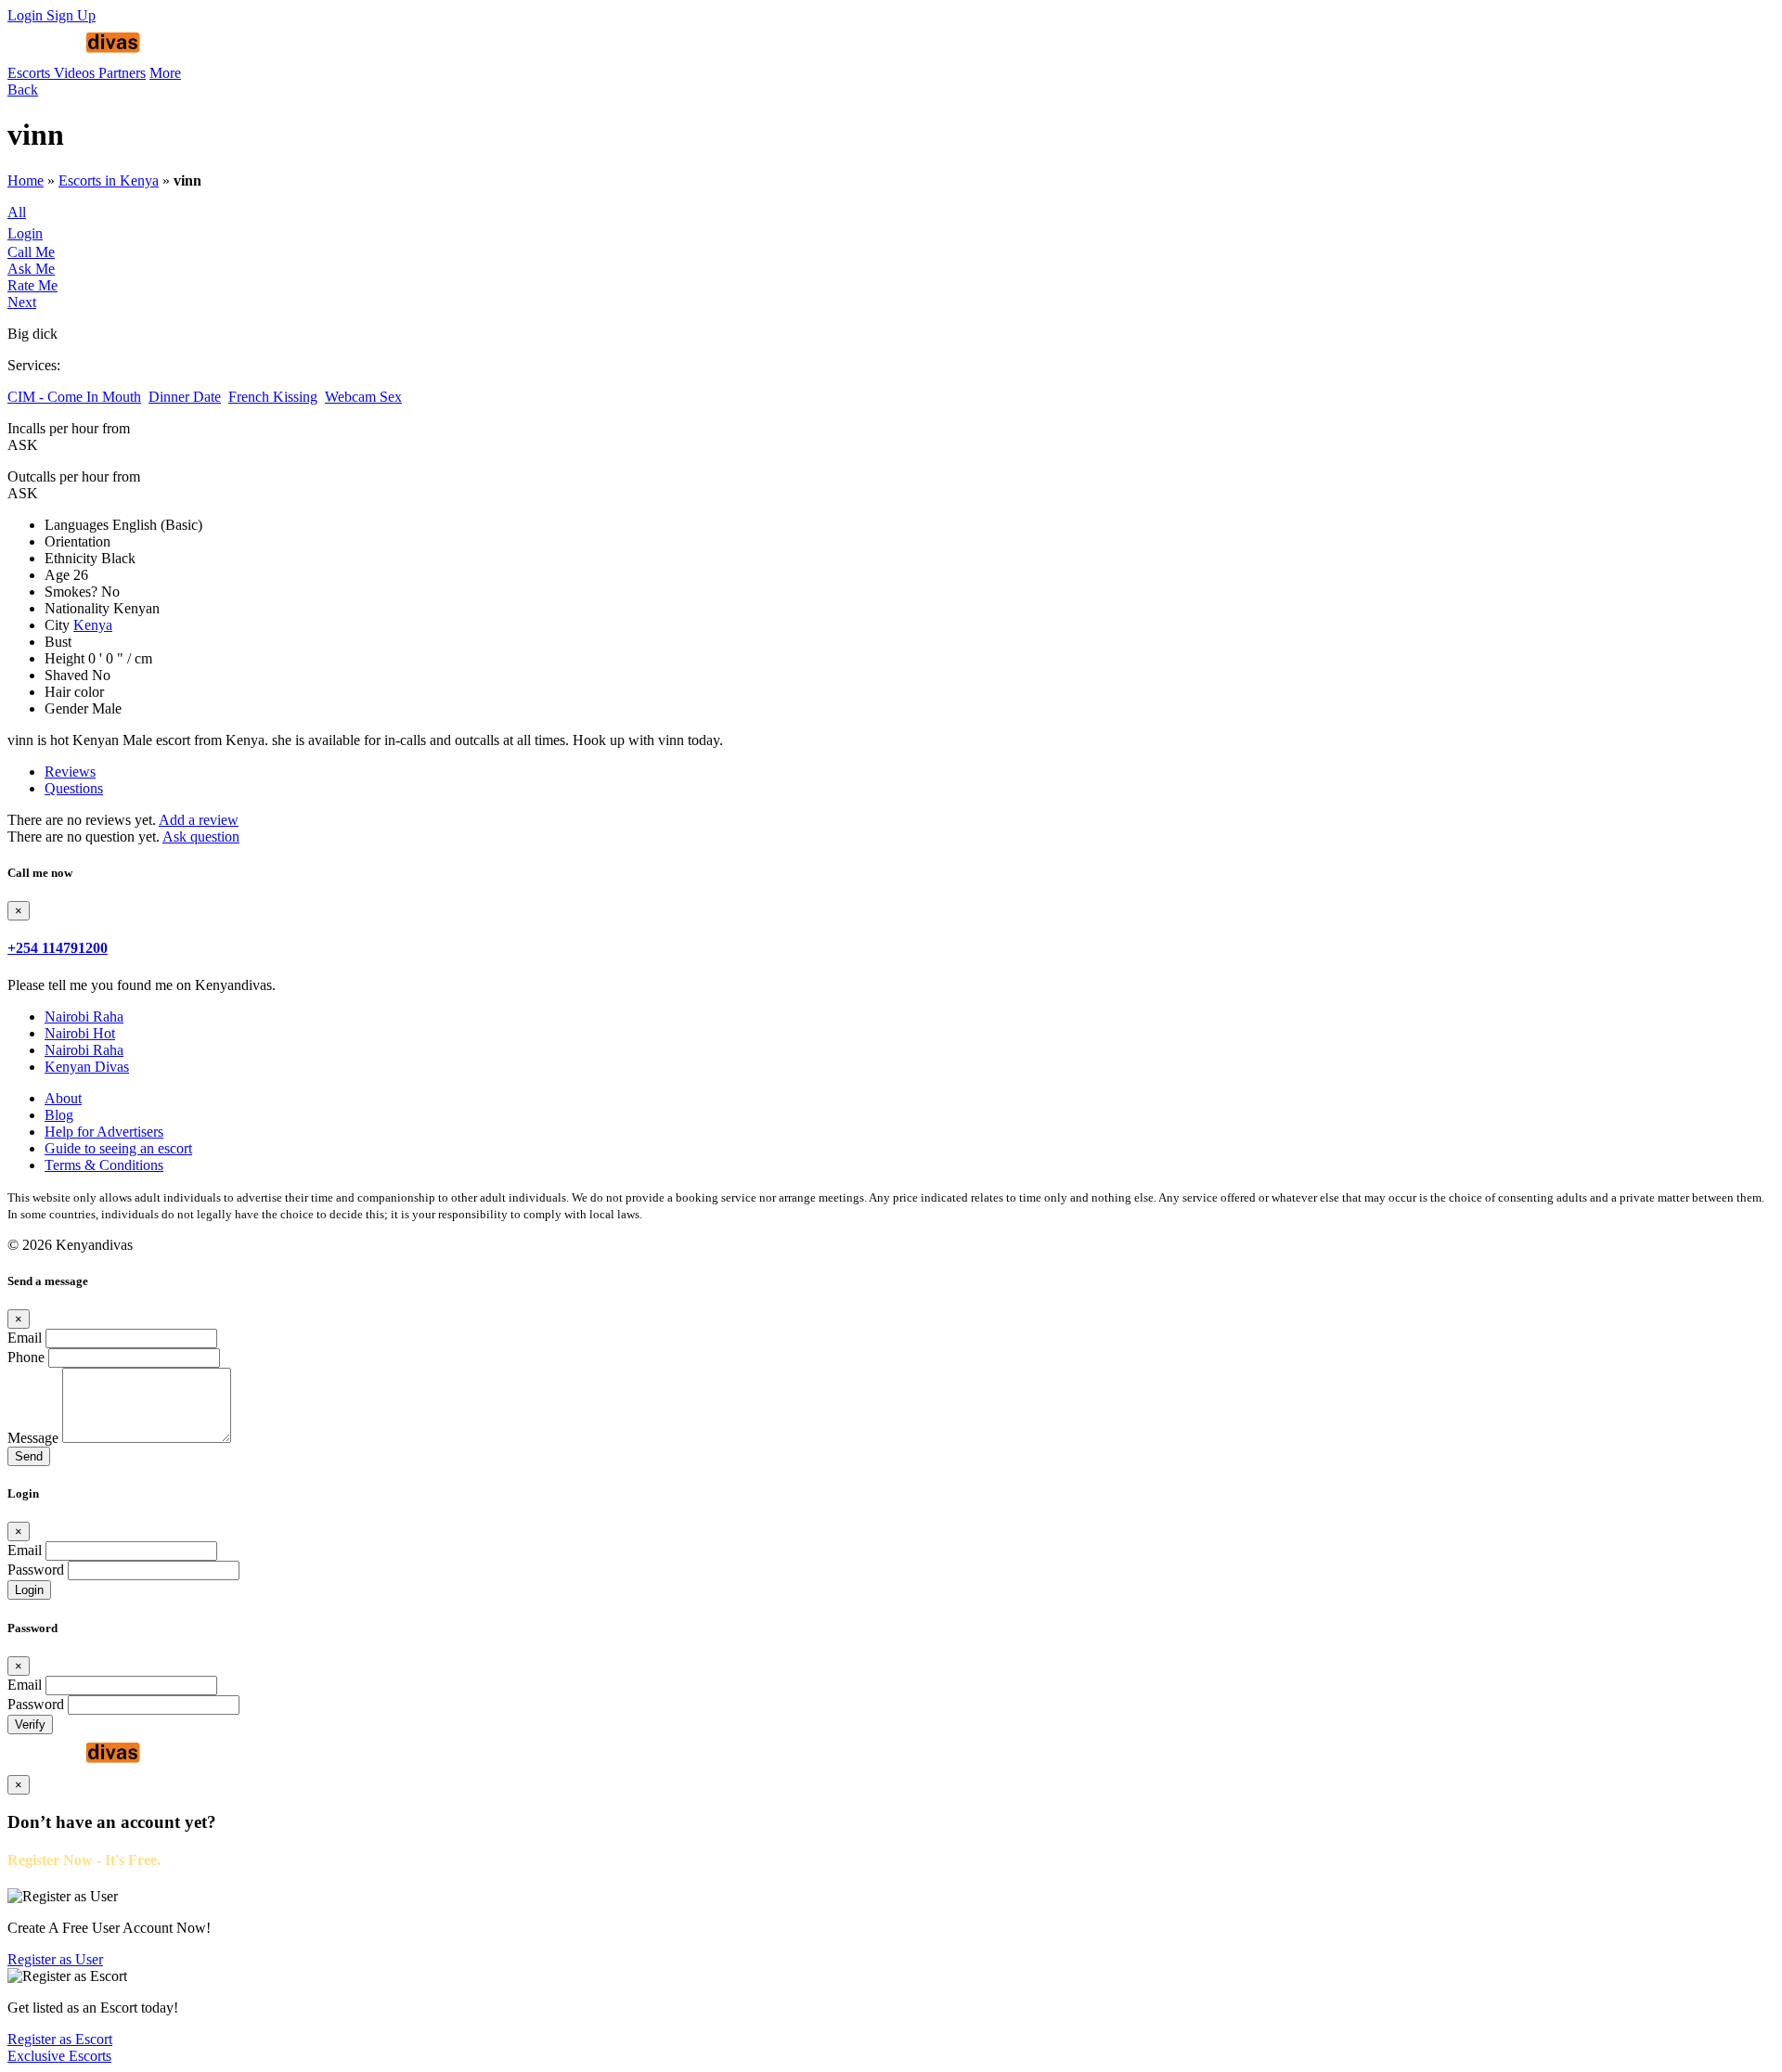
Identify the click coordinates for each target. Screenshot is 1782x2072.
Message (33, 1438)
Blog (59, 1115)
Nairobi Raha (84, 1017)
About (63, 1098)
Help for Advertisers (104, 1132)
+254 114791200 (58, 948)
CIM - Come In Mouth (74, 397)
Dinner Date (185, 397)
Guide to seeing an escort (118, 1148)
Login (27, 15)
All (17, 212)
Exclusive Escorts (59, 2056)
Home (26, 180)
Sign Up (71, 15)
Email (25, 1338)
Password (36, 1570)
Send (29, 1456)
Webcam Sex (363, 397)
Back (23, 90)
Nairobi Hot (80, 1033)
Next (22, 302)
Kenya (93, 625)
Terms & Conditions (104, 1165)
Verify (30, 1725)
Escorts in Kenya (109, 180)
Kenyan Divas (87, 1067)
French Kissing (273, 397)
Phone (26, 1357)
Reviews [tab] (70, 772)
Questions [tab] (74, 788)
